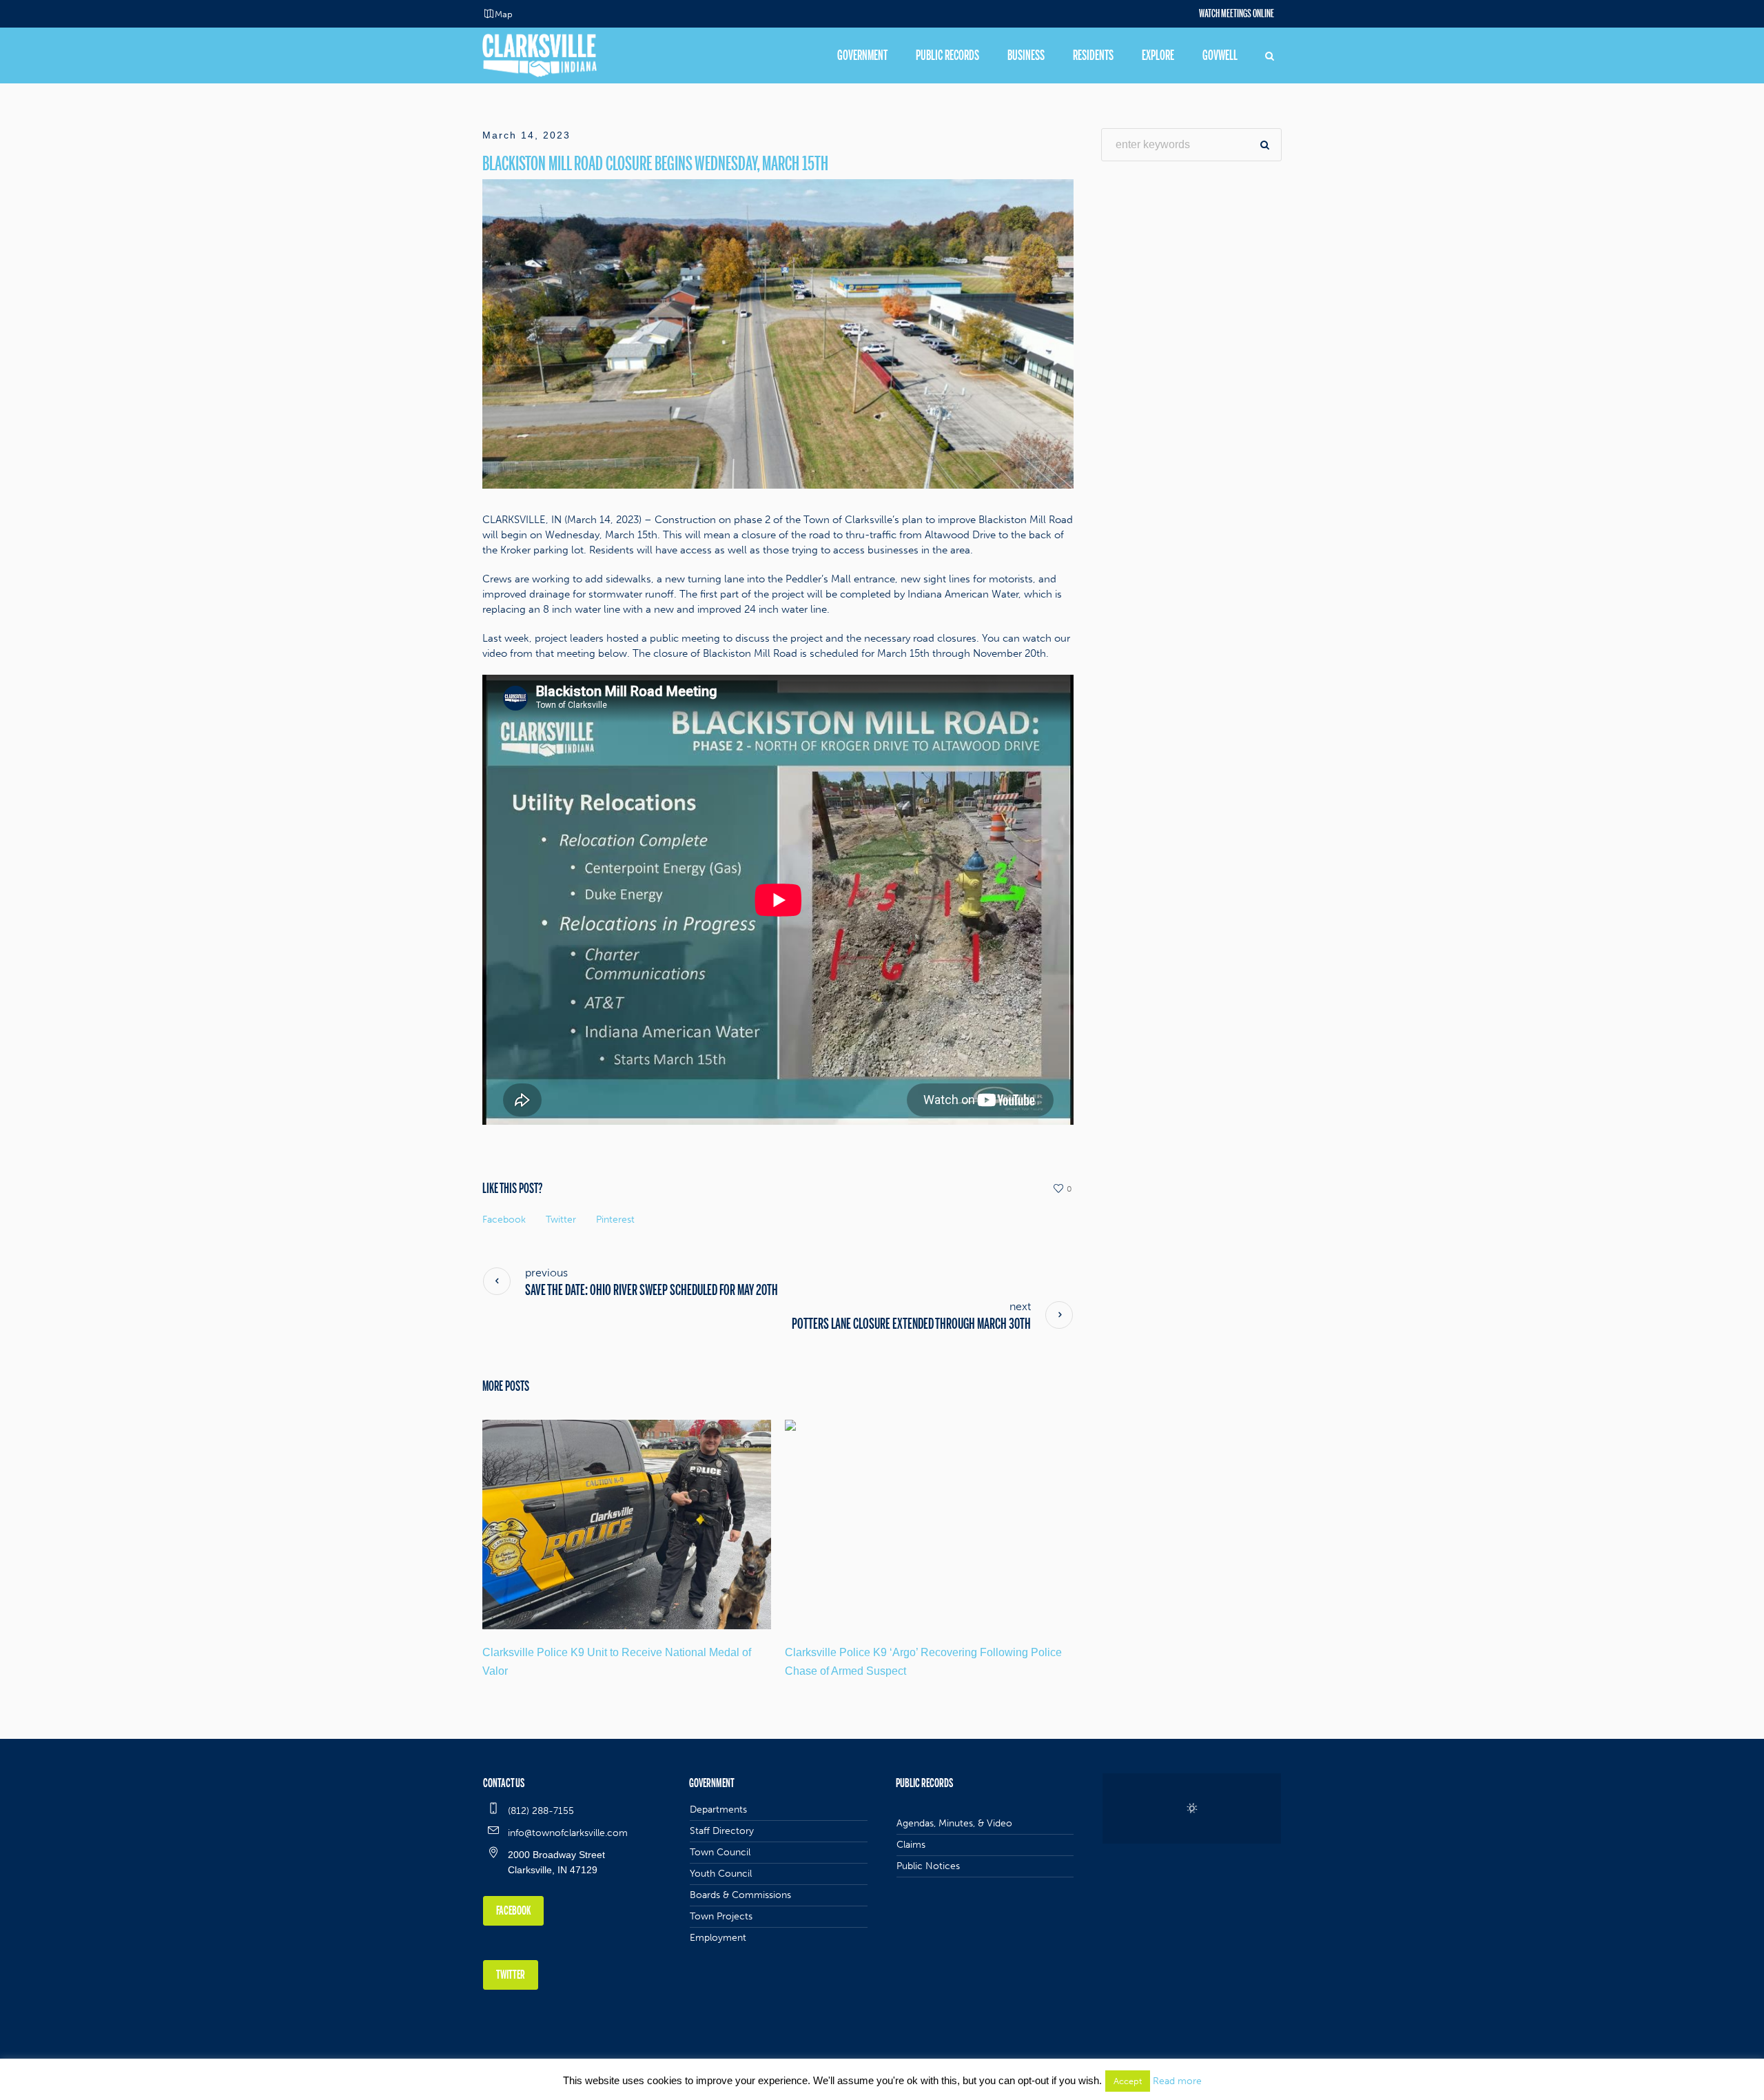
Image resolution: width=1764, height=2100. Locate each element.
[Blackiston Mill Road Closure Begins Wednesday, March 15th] (778, 333)
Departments (718, 1810)
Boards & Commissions (740, 1895)
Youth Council (721, 1874)
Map (504, 14)
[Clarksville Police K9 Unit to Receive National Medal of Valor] (929, 1524)
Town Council (720, 1852)
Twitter (561, 1220)
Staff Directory (722, 1831)
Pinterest (615, 1220)
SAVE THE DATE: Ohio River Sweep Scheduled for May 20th (652, 1289)
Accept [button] (1128, 2081)
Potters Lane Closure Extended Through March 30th (911, 1323)
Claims (911, 1845)
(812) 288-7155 (541, 1811)
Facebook (504, 1220)
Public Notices (928, 1866)
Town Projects (721, 1916)
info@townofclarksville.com (568, 1833)
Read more (1177, 2081)
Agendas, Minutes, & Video (954, 1823)
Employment (718, 1938)
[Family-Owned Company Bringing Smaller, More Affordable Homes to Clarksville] (627, 1524)
